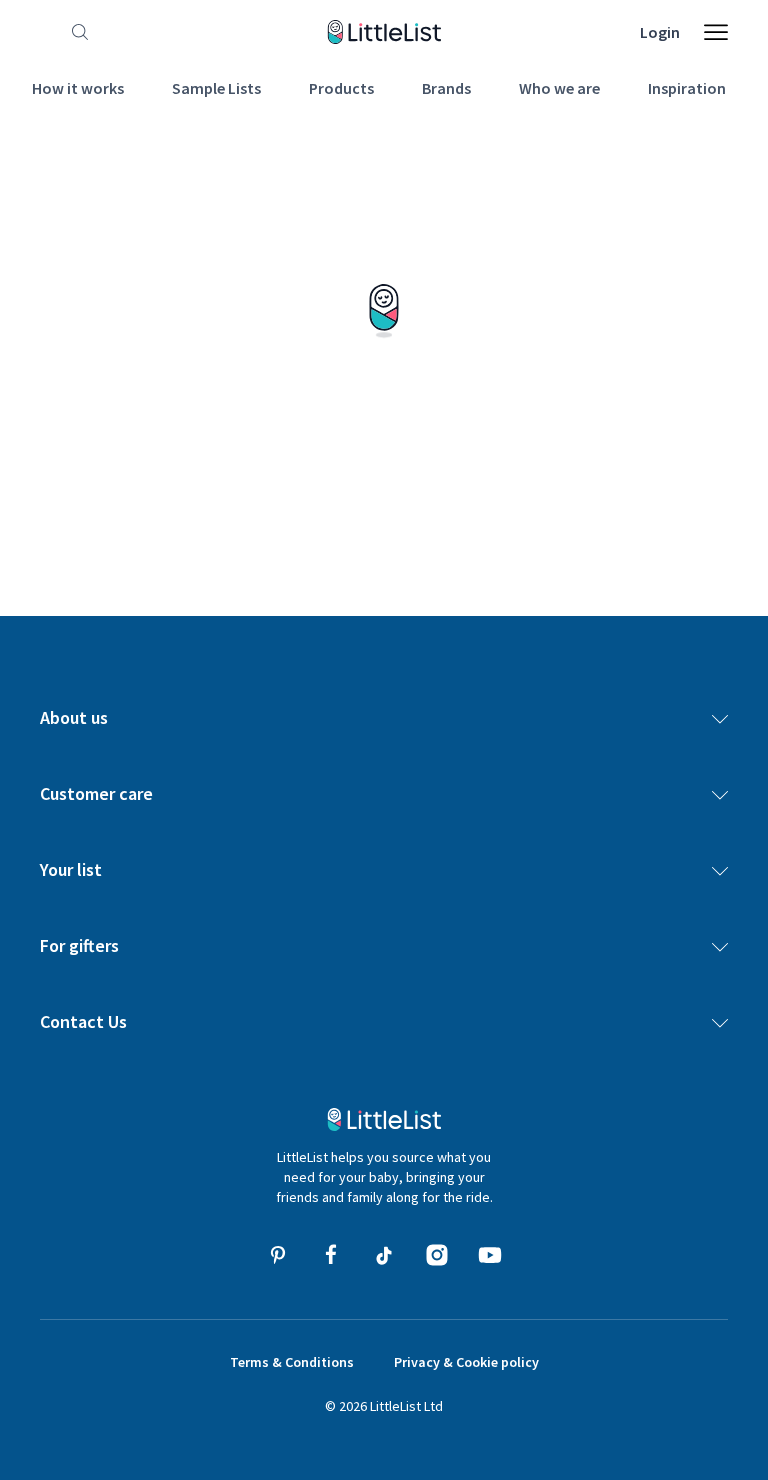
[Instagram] (437, 1255)
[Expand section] (720, 718)
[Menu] (716, 32)
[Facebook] (331, 1255)
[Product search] (76, 32)
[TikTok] (384, 1255)
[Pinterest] (278, 1255)
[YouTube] (490, 1255)
